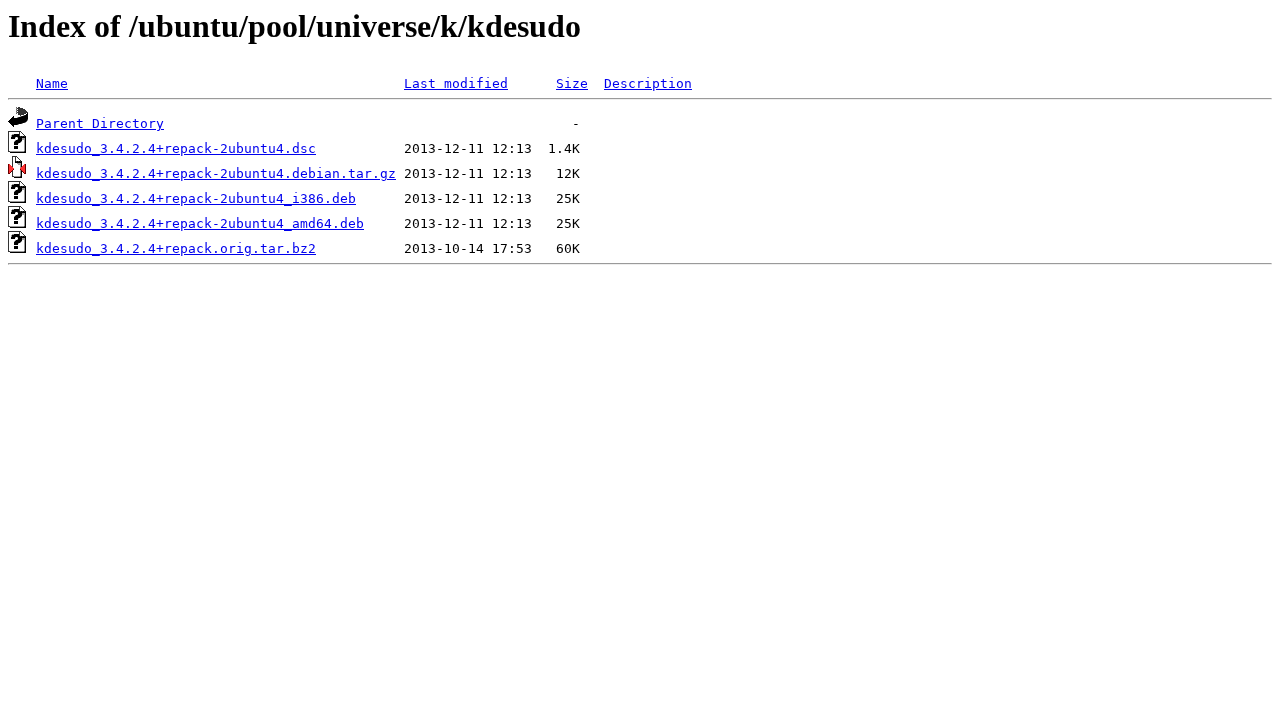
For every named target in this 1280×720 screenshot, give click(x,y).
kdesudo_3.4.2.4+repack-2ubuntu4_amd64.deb (200, 223)
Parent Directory (100, 123)
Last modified (456, 83)
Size (572, 83)
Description (648, 83)
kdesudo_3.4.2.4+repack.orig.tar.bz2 (176, 248)
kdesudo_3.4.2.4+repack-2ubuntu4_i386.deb (196, 198)
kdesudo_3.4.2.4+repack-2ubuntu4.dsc (176, 148)
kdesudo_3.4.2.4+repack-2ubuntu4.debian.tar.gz (216, 173)
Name (52, 83)
